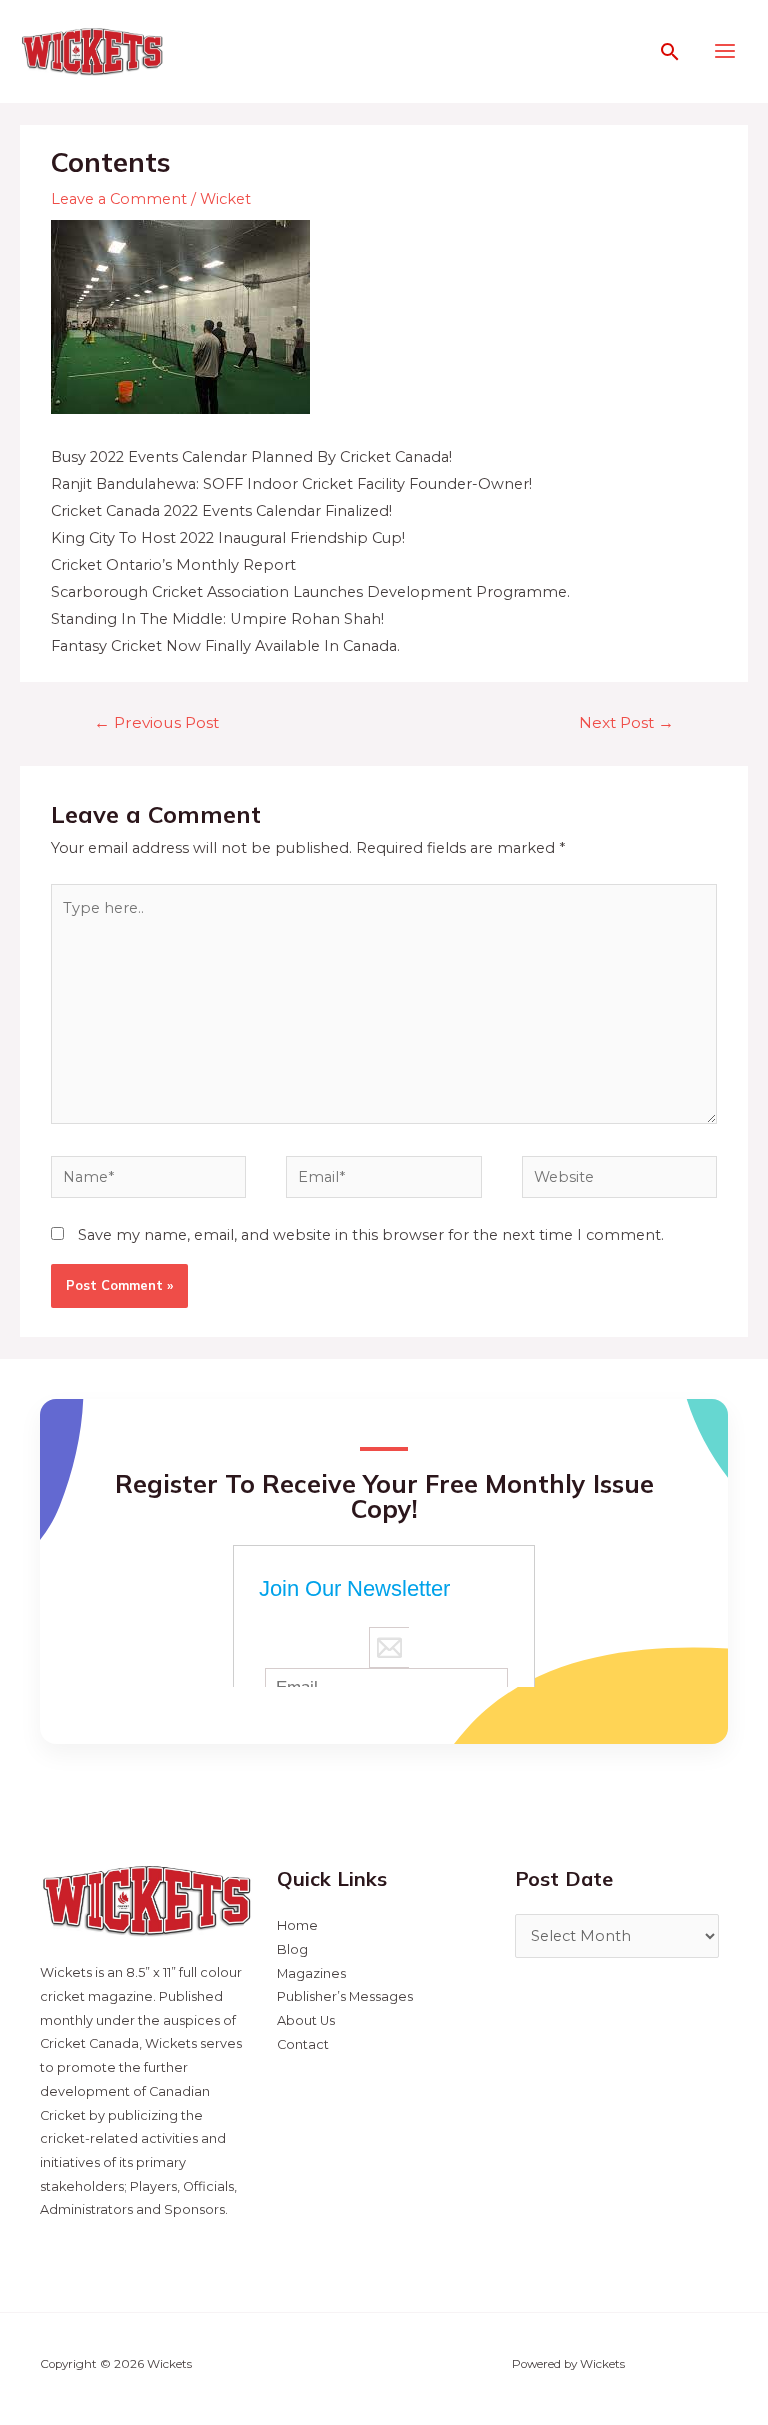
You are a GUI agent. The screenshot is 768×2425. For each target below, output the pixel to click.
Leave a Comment (119, 199)
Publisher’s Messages (345, 1996)
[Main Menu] (725, 51)
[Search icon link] (670, 51)
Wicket (225, 199)
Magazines (311, 1973)
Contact (303, 2044)
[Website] (619, 1181)
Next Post (626, 722)
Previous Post (156, 722)
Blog (292, 1949)
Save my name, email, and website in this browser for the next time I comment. (371, 1235)
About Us (306, 2020)
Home (297, 1925)
